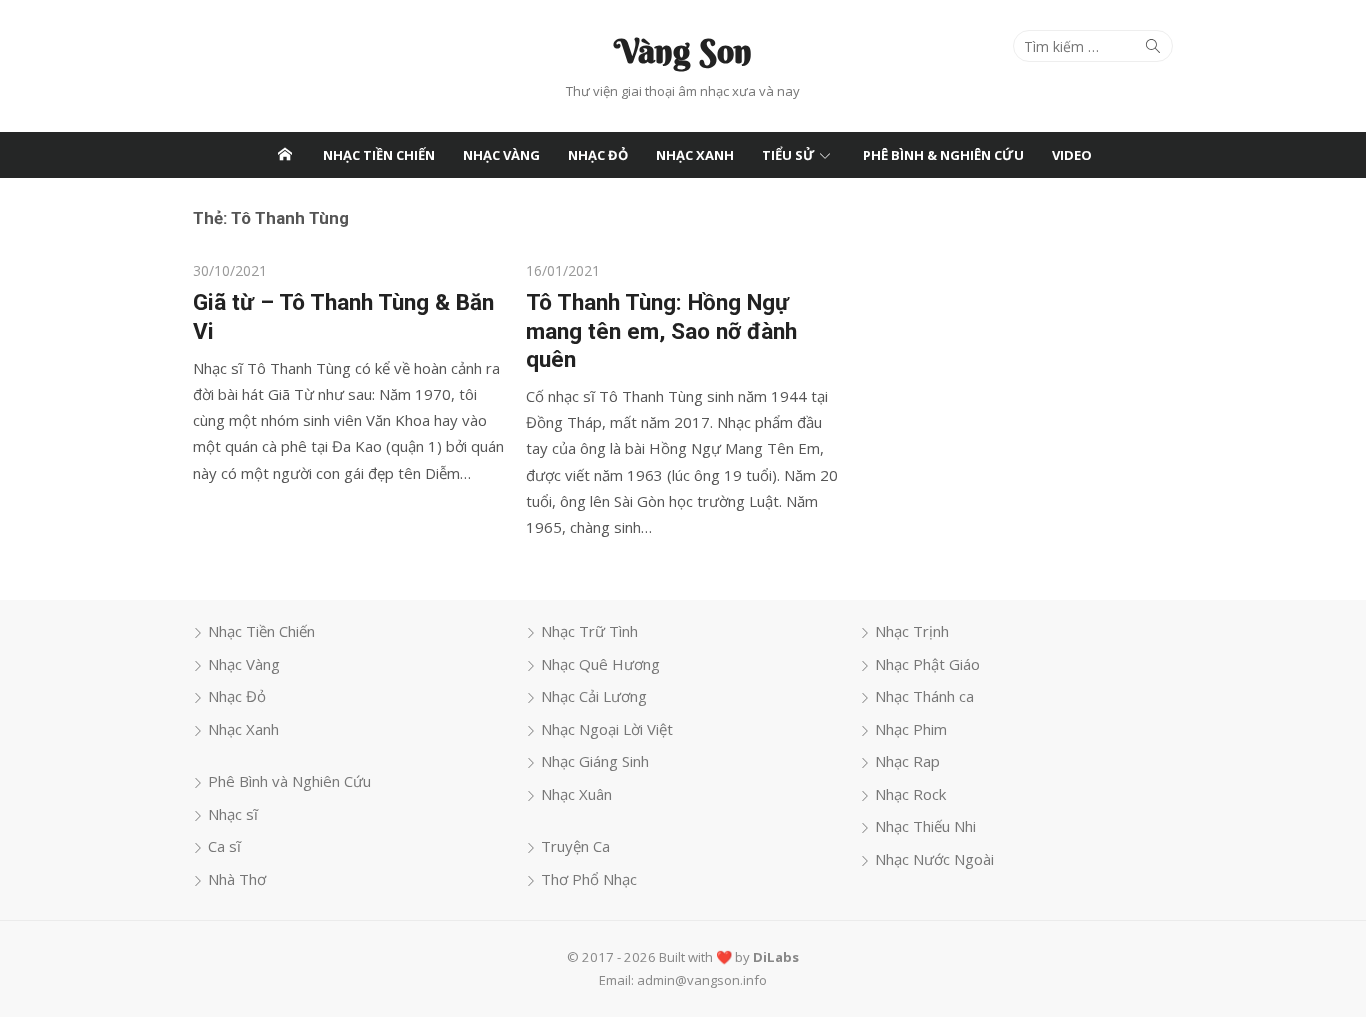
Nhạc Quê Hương (600, 664)
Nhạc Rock (910, 794)
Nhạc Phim (911, 729)
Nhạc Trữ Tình (589, 631)
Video (1072, 155)
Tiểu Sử (788, 155)
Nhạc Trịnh (912, 631)
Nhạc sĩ (233, 814)
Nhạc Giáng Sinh (595, 761)
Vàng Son (683, 51)
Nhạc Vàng (501, 155)
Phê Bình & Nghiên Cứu (943, 155)
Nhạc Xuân (576, 794)
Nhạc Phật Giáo (927, 664)
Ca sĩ (224, 846)
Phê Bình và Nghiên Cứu (289, 781)
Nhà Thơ (237, 879)
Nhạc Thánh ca (924, 696)
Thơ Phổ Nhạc (589, 879)
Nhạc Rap (907, 761)
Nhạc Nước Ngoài (934, 859)
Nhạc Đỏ (598, 155)
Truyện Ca (575, 846)
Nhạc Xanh (695, 155)
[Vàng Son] (285, 155)
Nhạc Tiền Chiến (379, 155)
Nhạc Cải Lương (594, 696)
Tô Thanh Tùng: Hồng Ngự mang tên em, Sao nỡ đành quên (661, 330)
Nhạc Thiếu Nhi (925, 826)
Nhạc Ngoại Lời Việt (607, 729)
